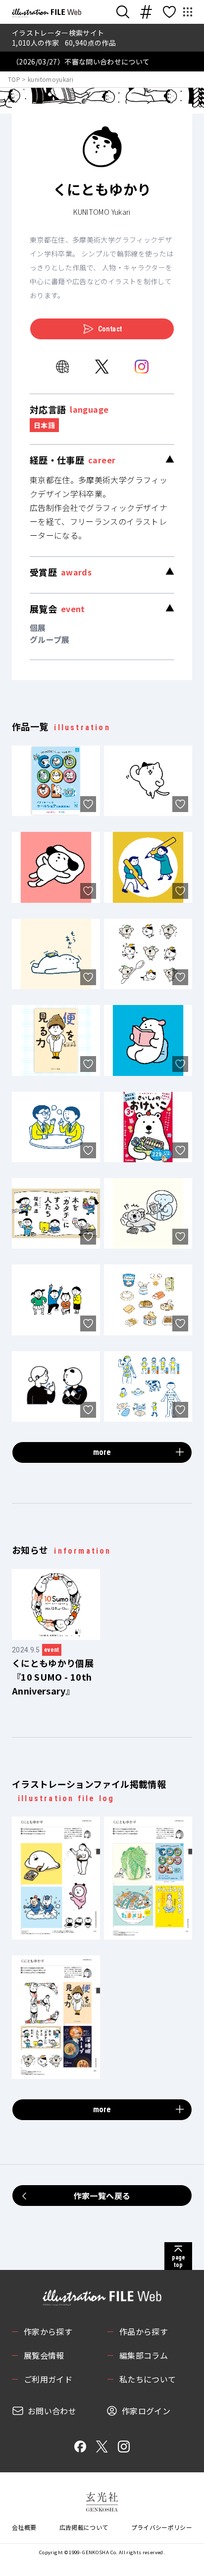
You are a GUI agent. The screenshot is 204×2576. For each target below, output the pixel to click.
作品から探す (144, 2331)
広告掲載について (84, 2527)
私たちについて (148, 2379)
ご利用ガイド (48, 2379)
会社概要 (24, 2527)
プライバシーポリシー (162, 2527)
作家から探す (48, 2331)
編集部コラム (144, 2355)
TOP (14, 79)
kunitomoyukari (51, 79)
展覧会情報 (44, 2355)
